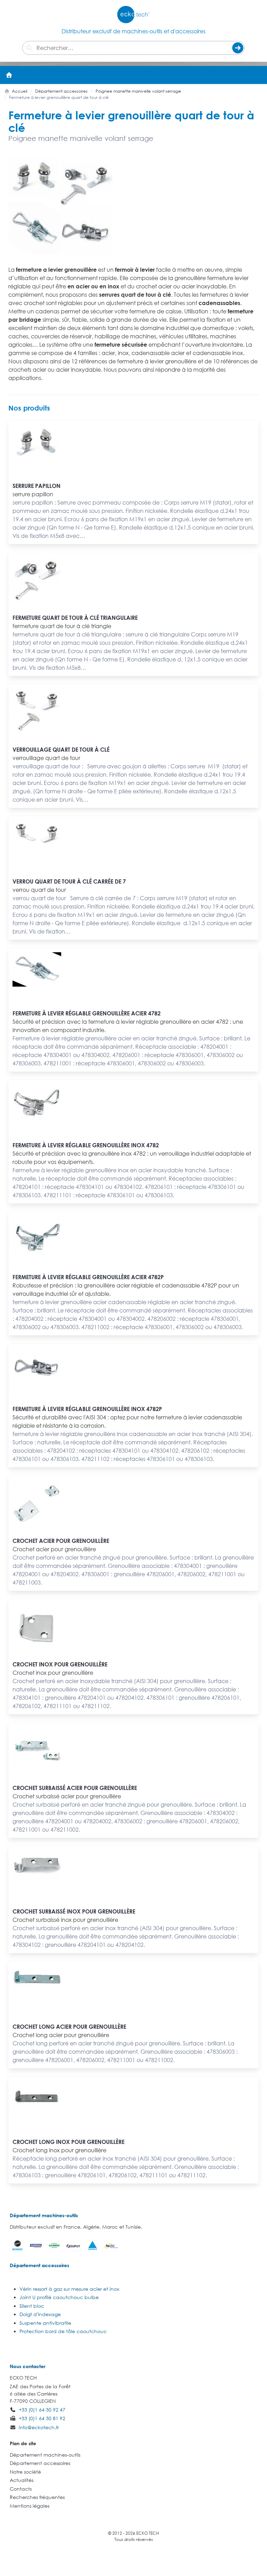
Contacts (21, 2489)
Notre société (25, 2472)
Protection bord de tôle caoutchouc (63, 2331)
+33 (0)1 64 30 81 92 (42, 2418)
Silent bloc (32, 2306)
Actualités (22, 2480)
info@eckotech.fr (39, 2427)
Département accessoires (39, 2265)
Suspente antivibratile (45, 2323)
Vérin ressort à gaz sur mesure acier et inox (69, 2289)
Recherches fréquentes (37, 2497)
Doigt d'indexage (40, 2314)
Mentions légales (30, 2506)
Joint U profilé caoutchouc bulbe (59, 2297)
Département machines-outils (44, 2215)
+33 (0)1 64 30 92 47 (42, 2410)
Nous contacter (27, 2366)
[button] (258, 75)
